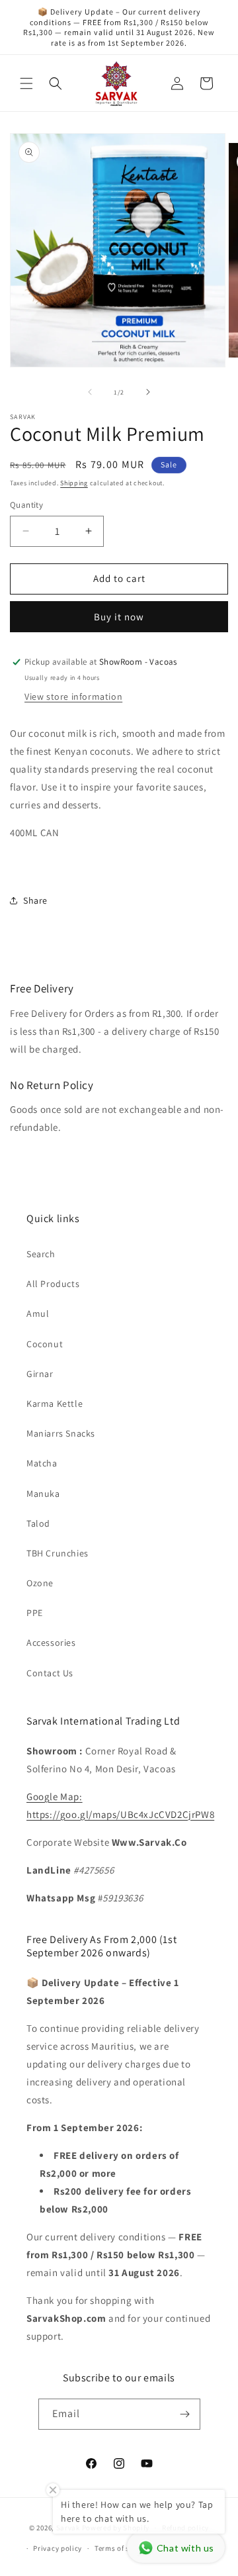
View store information (73, 696)
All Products (53, 1284)
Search (41, 1254)
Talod (38, 1523)
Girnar (40, 1374)
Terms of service (122, 2548)
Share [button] (35, 900)
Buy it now (119, 617)
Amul (38, 1313)
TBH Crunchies (58, 1553)
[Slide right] (148, 392)
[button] (26, 83)
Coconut (45, 1344)
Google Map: (55, 1796)
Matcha (42, 1463)
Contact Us (50, 1673)
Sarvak (69, 2528)
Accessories (51, 1643)
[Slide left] (90, 392)
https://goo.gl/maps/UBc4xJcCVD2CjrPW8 (120, 1814)
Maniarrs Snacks (61, 1433)
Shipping (74, 483)
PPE (35, 1613)
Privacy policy (58, 2548)
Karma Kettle (55, 1404)
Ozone (40, 1583)
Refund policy (185, 2528)
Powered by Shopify (116, 2528)
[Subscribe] (185, 2414)
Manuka (43, 1494)
